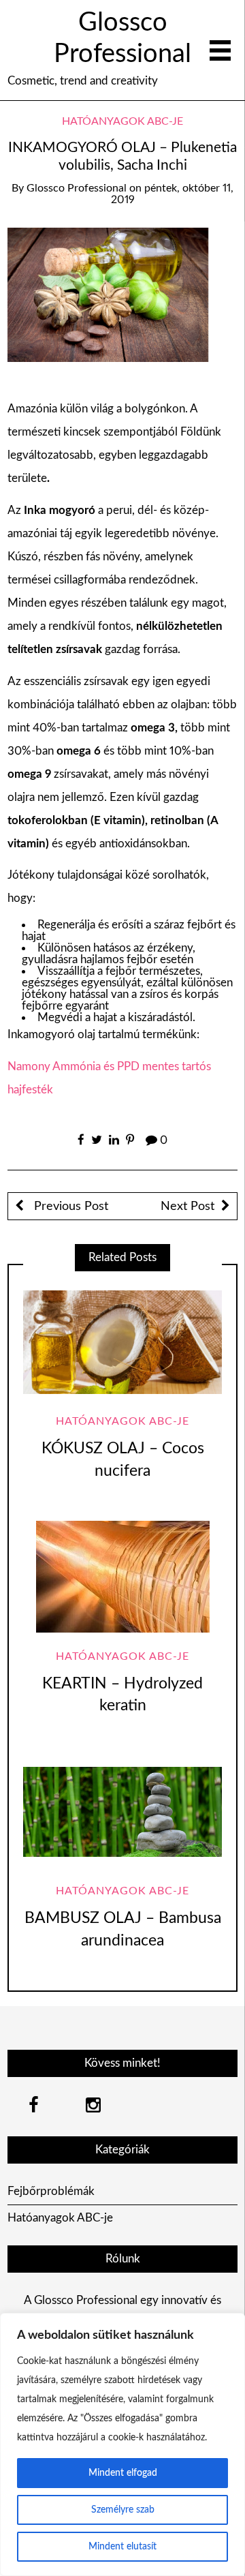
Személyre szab (123, 2510)
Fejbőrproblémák (51, 2191)
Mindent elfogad (123, 2473)
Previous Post (69, 1206)
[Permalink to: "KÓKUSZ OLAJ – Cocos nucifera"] (122, 1342)
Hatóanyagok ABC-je (122, 121)
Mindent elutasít (122, 2547)
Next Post (187, 1206)
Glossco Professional (77, 188)
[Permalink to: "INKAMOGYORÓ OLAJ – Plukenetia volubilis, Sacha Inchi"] (123, 294)
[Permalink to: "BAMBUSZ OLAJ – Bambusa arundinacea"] (122, 1812)
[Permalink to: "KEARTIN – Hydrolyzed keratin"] (122, 1577)
